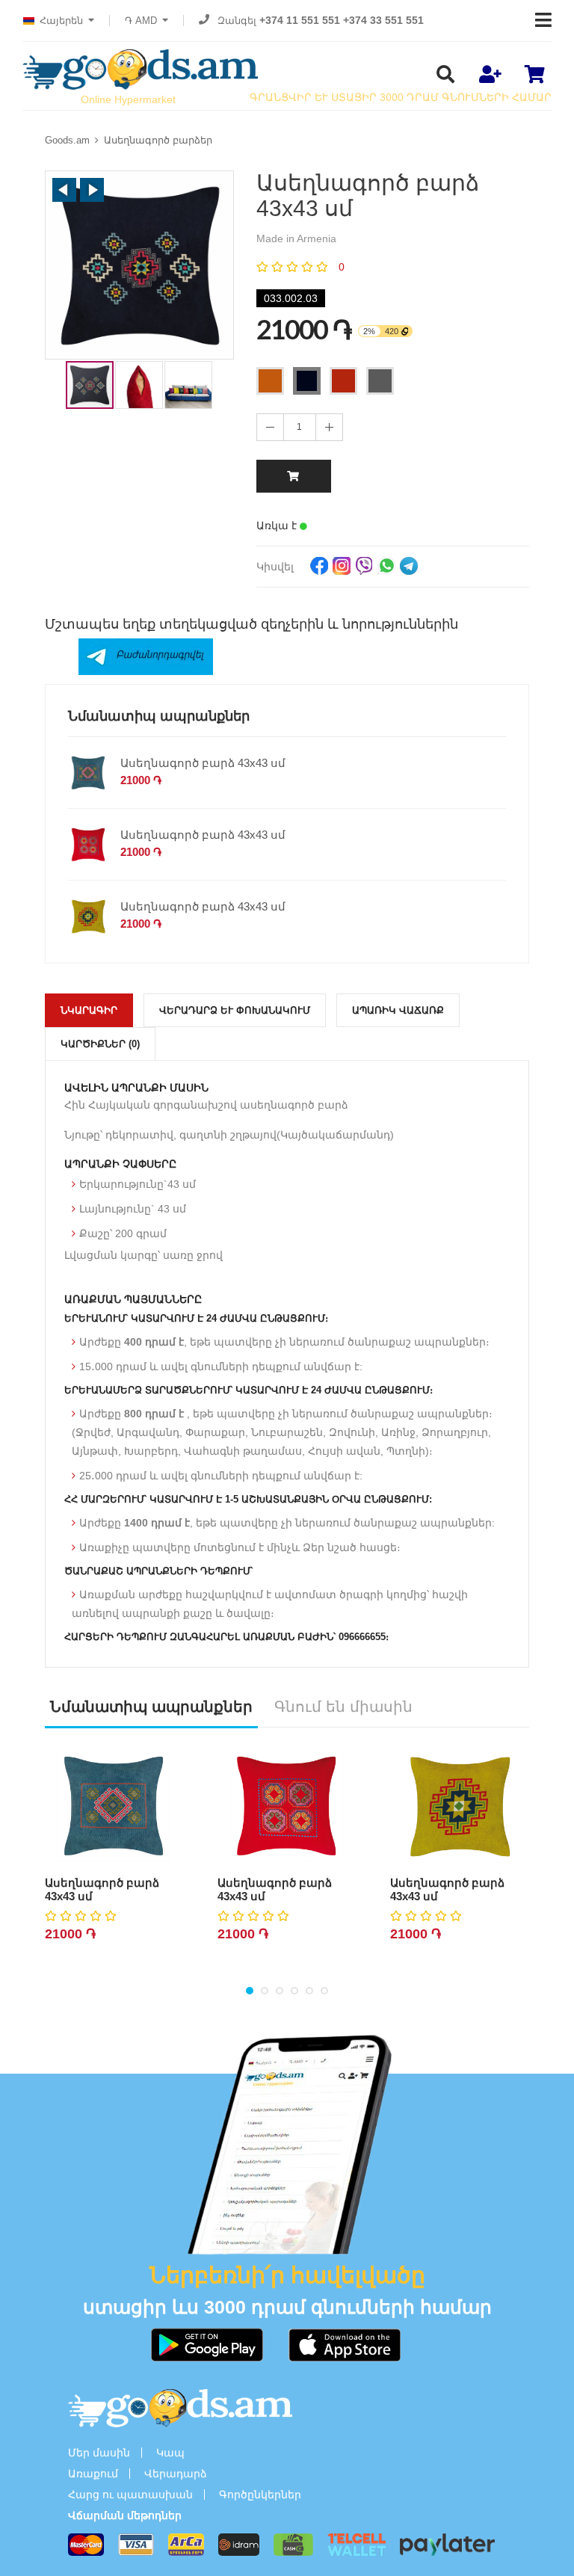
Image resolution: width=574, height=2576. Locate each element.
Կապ (170, 2453)
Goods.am (67, 140)
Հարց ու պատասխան (130, 2495)
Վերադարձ (176, 2474)
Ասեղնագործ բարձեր (158, 140)
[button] (64, 190)
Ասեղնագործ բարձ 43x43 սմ (203, 763)
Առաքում (93, 2474)
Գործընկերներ (260, 2495)
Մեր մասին (99, 2453)
